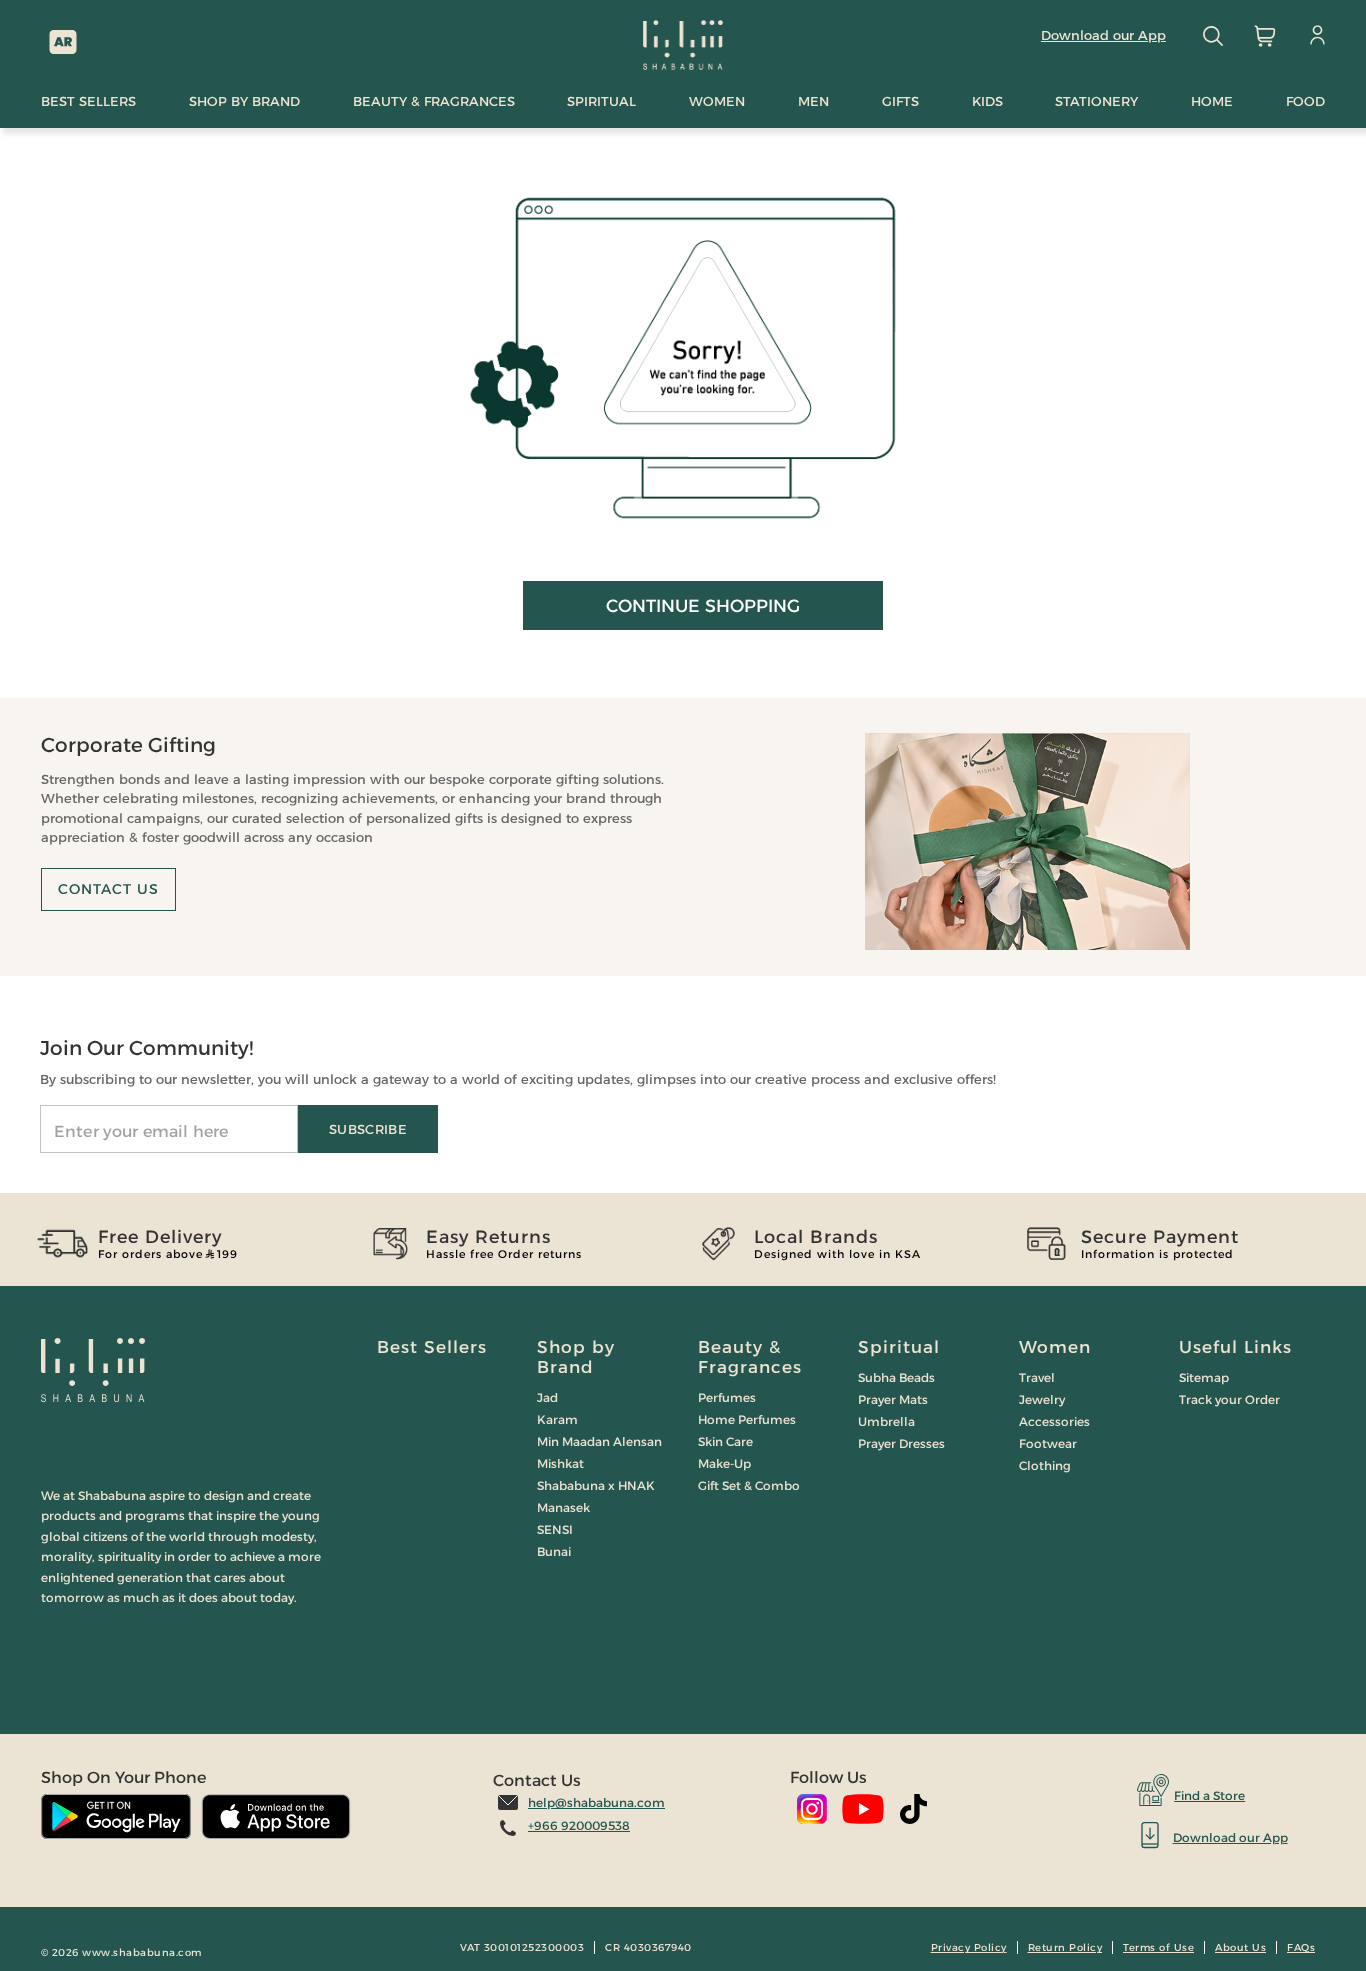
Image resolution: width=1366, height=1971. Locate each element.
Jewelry (1042, 1399)
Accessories (1054, 1421)
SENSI (555, 1529)
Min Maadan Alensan (599, 1441)
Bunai (554, 1551)
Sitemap (1204, 1377)
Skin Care (725, 1441)
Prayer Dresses (901, 1443)
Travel (1037, 1377)
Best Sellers (432, 1347)
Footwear (1048, 1443)
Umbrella (886, 1421)
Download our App (1103, 35)
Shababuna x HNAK (596, 1485)
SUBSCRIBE (368, 1129)
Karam (557, 1419)
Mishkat (560, 1463)
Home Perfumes (747, 1419)
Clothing (1045, 1465)
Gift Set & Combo (749, 1485)
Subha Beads (896, 1377)
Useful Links (1235, 1347)
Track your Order (1229, 1399)
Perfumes (727, 1397)
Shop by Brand (576, 1357)
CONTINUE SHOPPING (703, 605)
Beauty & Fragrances (750, 1357)
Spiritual (899, 1347)
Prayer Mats (893, 1399)
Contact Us (108, 889)
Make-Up (724, 1463)
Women (1055, 1347)
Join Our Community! (146, 1048)
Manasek (563, 1507)
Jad (547, 1397)
